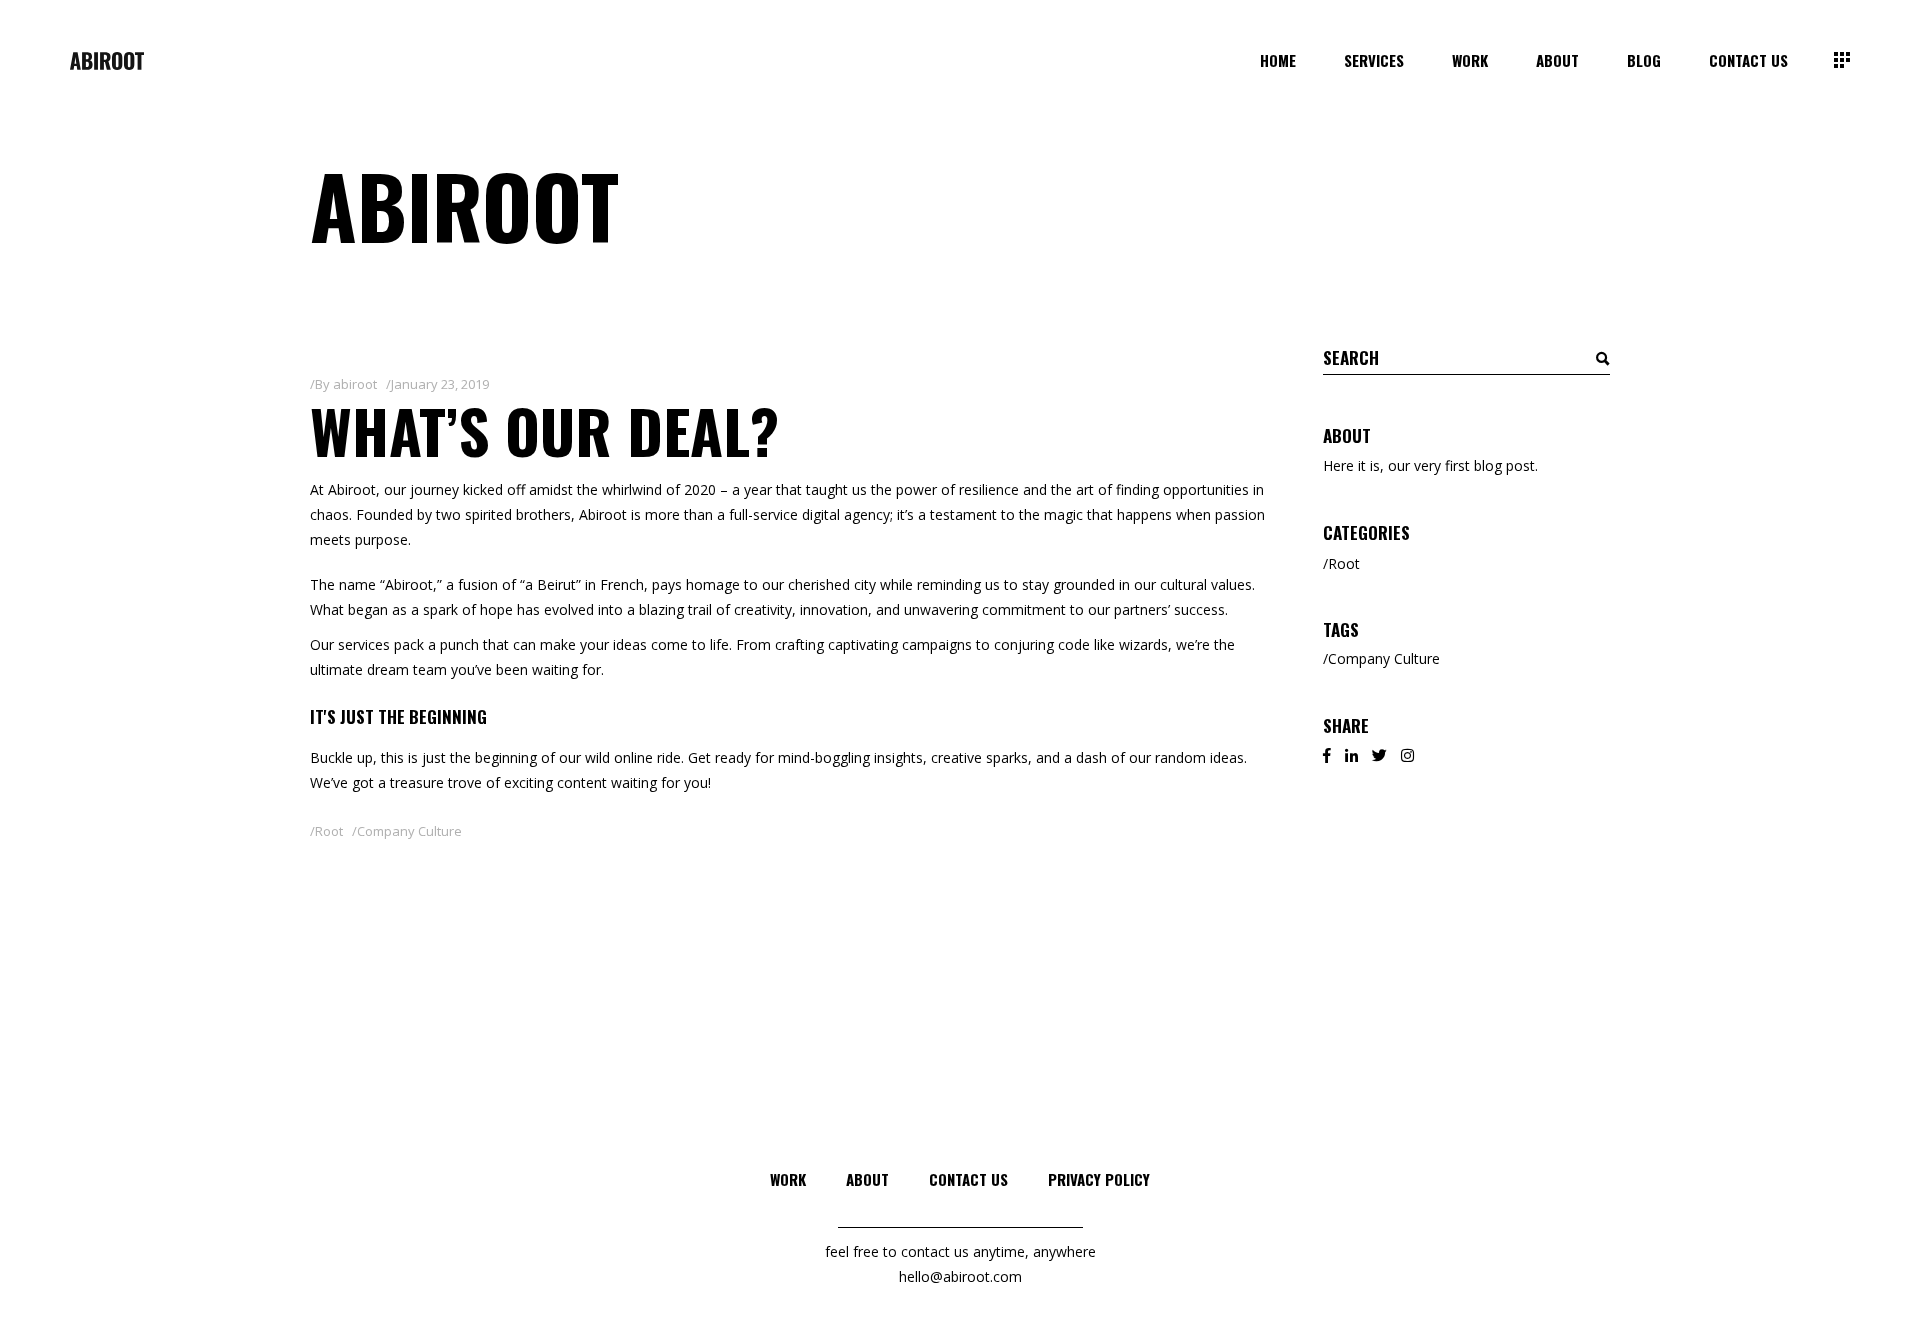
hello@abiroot (944, 1276)
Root (329, 831)
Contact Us (968, 1179)
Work (788, 1179)
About (867, 1179)
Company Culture (409, 831)
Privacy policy (1099, 1179)
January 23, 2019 (440, 384)
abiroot (355, 384)
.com (1006, 1276)
